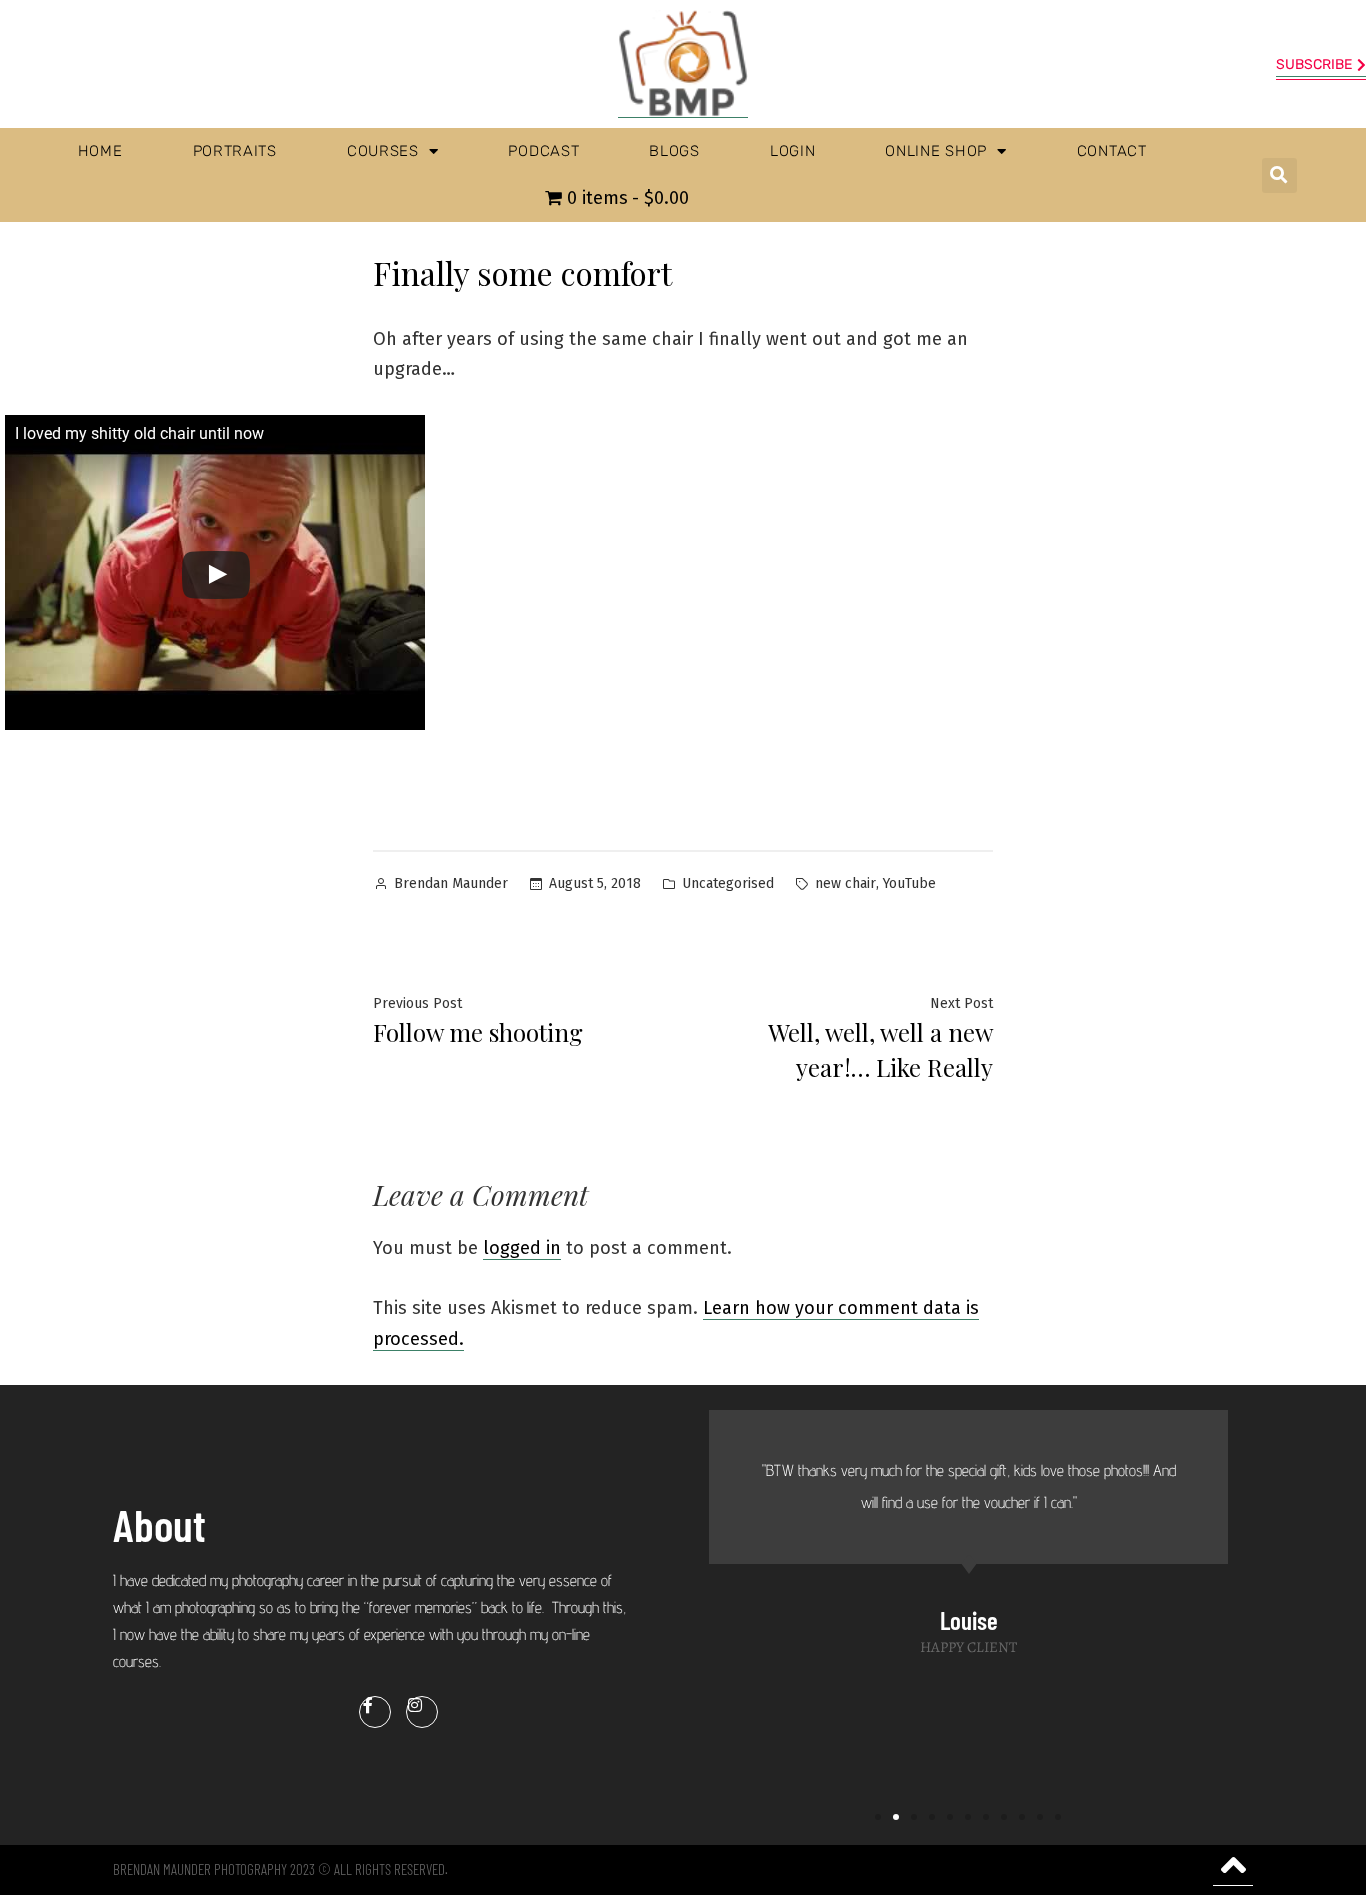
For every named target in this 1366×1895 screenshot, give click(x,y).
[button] (1279, 175)
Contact (1112, 151)
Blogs (674, 151)
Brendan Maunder (451, 883)
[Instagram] (422, 1712)
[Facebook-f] (375, 1712)
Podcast (543, 151)
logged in (522, 1248)
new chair (845, 883)
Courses (383, 151)
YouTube (909, 883)
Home (100, 151)
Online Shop (936, 151)
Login (793, 151)
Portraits (235, 151)
